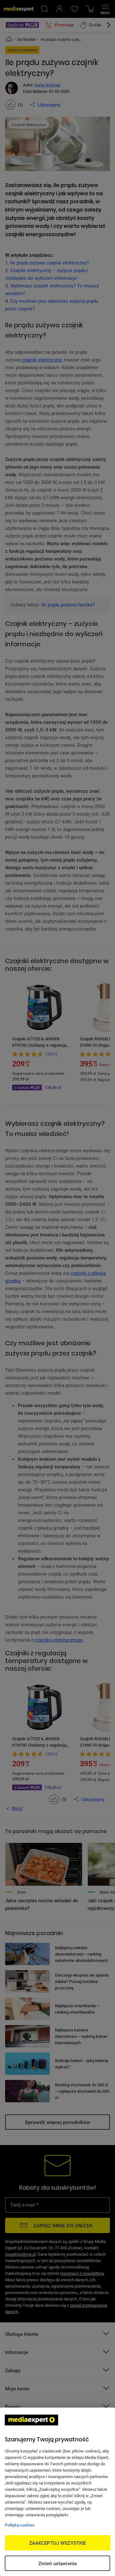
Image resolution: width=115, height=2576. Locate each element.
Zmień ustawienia (57, 2563)
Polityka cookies (20, 2525)
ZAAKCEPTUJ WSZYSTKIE (58, 2543)
